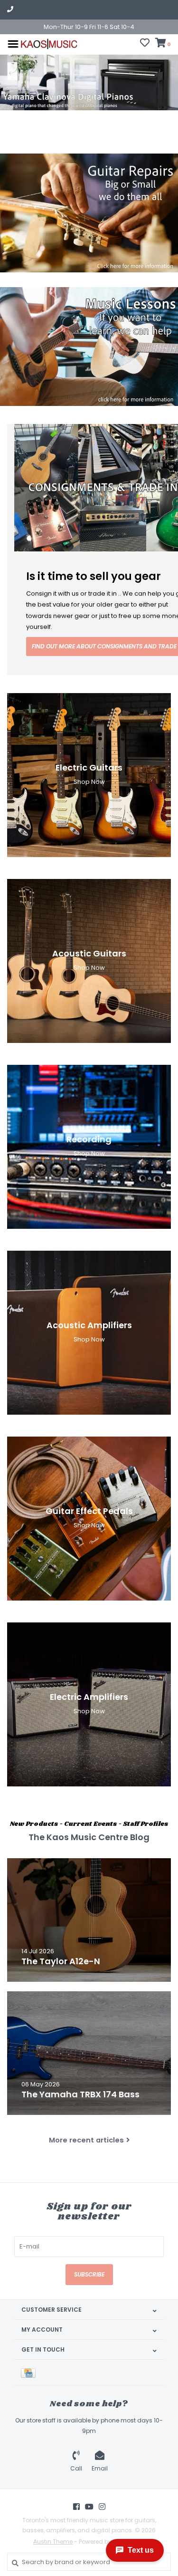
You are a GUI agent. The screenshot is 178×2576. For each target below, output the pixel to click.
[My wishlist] (145, 44)
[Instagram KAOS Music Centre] (102, 2507)
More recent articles (86, 2140)
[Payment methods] (30, 2372)
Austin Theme (53, 2542)
